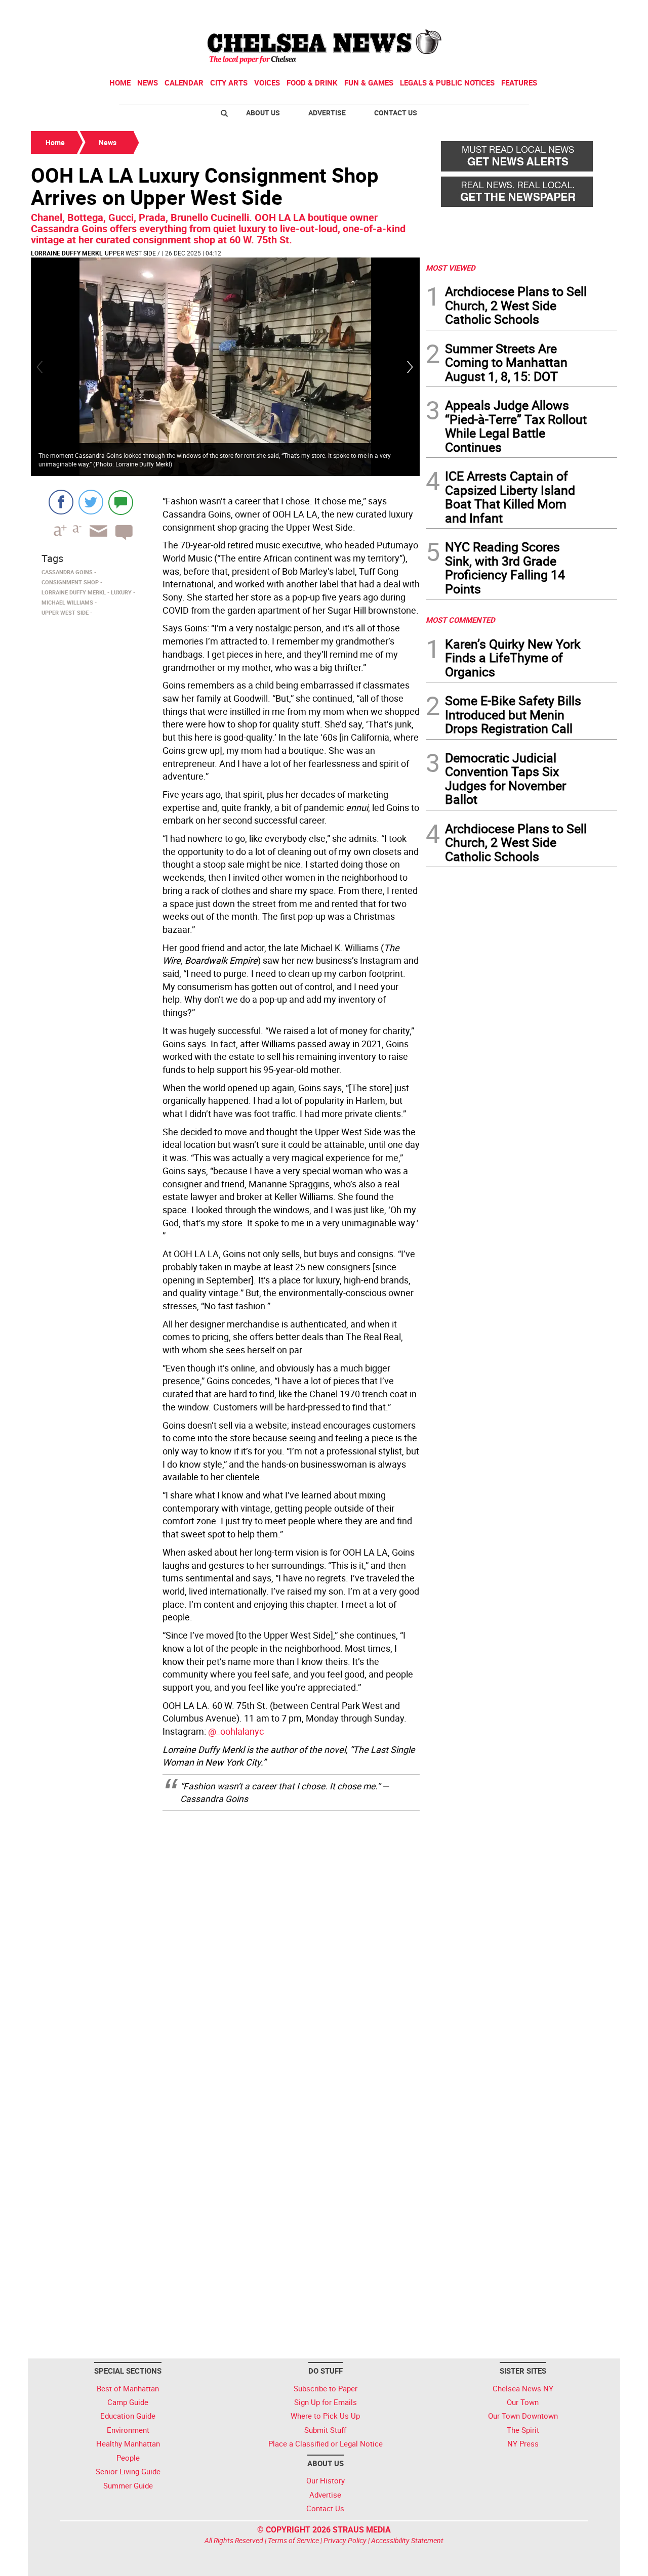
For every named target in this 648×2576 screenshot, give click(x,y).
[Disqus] (225, 1947)
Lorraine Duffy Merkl (67, 253)
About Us (263, 113)
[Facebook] (61, 502)
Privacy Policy (345, 2540)
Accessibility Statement (407, 2540)
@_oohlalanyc (236, 1731)
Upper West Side (130, 253)
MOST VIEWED (451, 268)
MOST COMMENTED (460, 620)
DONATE (593, 12)
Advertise (327, 113)
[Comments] (121, 502)
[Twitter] (91, 502)
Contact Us (396, 113)
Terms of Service (293, 2540)
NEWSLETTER (536, 12)
